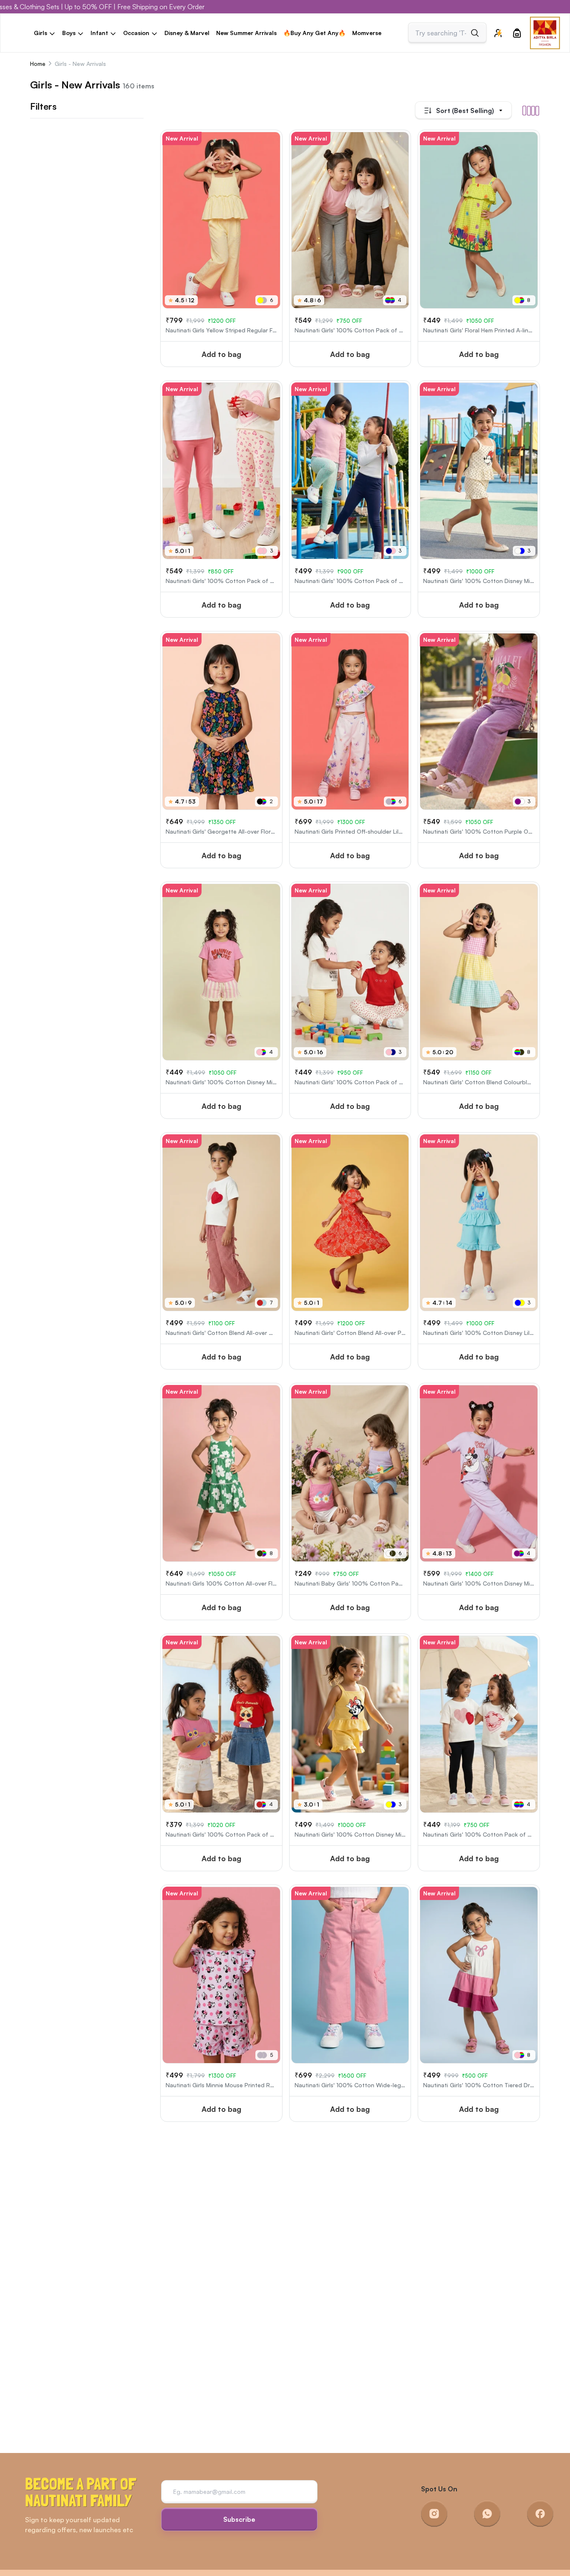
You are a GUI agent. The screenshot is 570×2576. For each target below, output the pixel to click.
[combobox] (441, 33)
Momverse (367, 33)
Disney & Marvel (187, 33)
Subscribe (239, 2519)
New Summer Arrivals (246, 33)
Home (38, 64)
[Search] (475, 33)
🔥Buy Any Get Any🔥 (314, 33)
